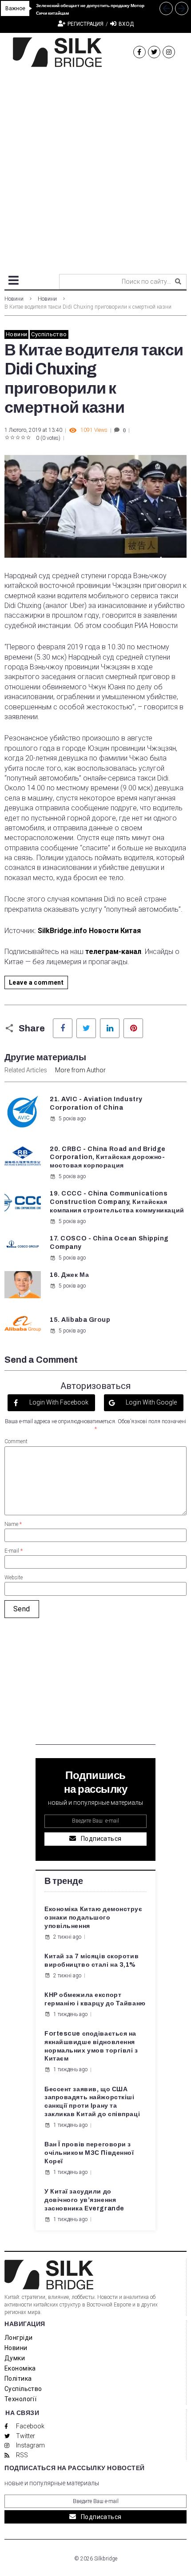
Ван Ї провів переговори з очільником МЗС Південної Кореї (89, 2153)
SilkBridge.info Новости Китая (89, 931)
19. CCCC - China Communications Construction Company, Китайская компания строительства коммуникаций (117, 1202)
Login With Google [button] (151, 1402)
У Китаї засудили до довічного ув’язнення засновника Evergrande (84, 2200)
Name (13, 1524)
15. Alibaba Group (80, 1320)
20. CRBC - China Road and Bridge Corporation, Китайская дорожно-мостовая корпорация (108, 1157)
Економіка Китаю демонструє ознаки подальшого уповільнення (94, 1918)
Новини (14, 299)
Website (14, 1578)
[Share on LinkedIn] (110, 1028)
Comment (16, 1441)
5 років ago (72, 1119)
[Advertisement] (95, 167)
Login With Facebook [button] (58, 1402)
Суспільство (49, 334)
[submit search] (178, 282)
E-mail (14, 1551)
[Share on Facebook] (63, 1028)
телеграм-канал (113, 952)
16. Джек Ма (69, 1275)
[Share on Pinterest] (133, 1028)
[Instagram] (169, 52)
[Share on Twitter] (86, 1028)
